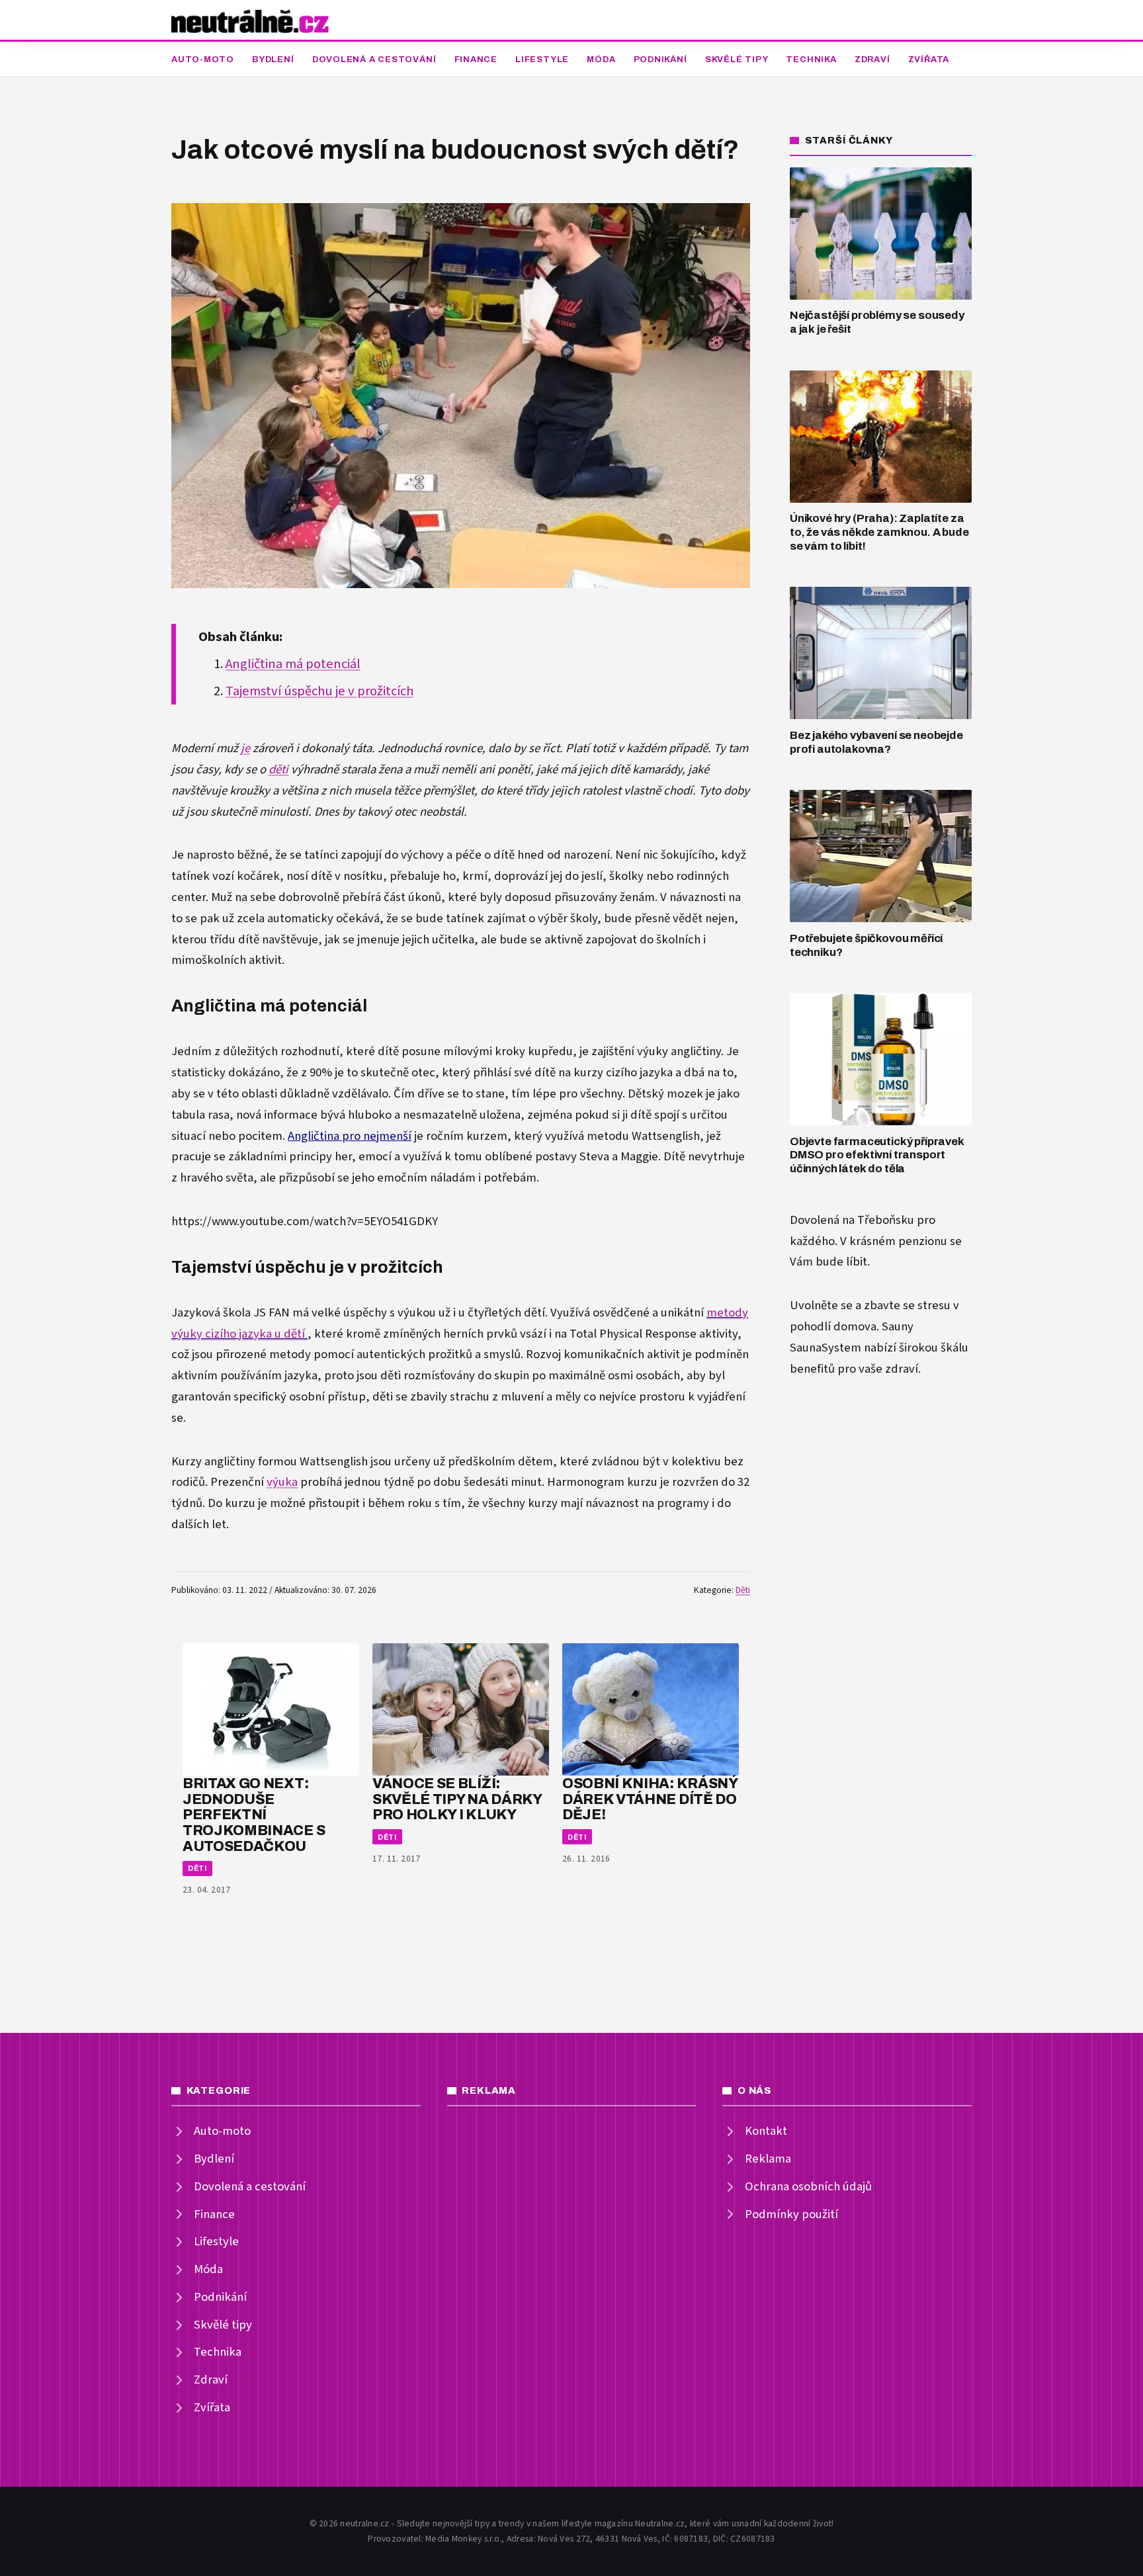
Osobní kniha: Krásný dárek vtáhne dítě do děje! (650, 1799)
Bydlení (273, 60)
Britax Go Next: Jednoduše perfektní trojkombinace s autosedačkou (254, 1815)
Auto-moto (203, 60)
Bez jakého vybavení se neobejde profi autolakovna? (876, 742)
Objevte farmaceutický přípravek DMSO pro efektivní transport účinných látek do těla (877, 1155)
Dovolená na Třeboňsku (852, 1220)
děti (278, 770)
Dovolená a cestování (374, 60)
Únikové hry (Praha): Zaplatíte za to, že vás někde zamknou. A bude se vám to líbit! (879, 532)
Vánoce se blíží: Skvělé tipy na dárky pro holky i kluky (457, 1799)
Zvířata (929, 60)
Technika (811, 60)
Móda (601, 60)
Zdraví (872, 60)
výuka (282, 1482)
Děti (743, 1590)
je (245, 749)
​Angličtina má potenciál (293, 664)
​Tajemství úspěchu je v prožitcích (319, 691)
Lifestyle (542, 60)
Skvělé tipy (737, 60)
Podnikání (660, 60)
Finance (476, 60)
